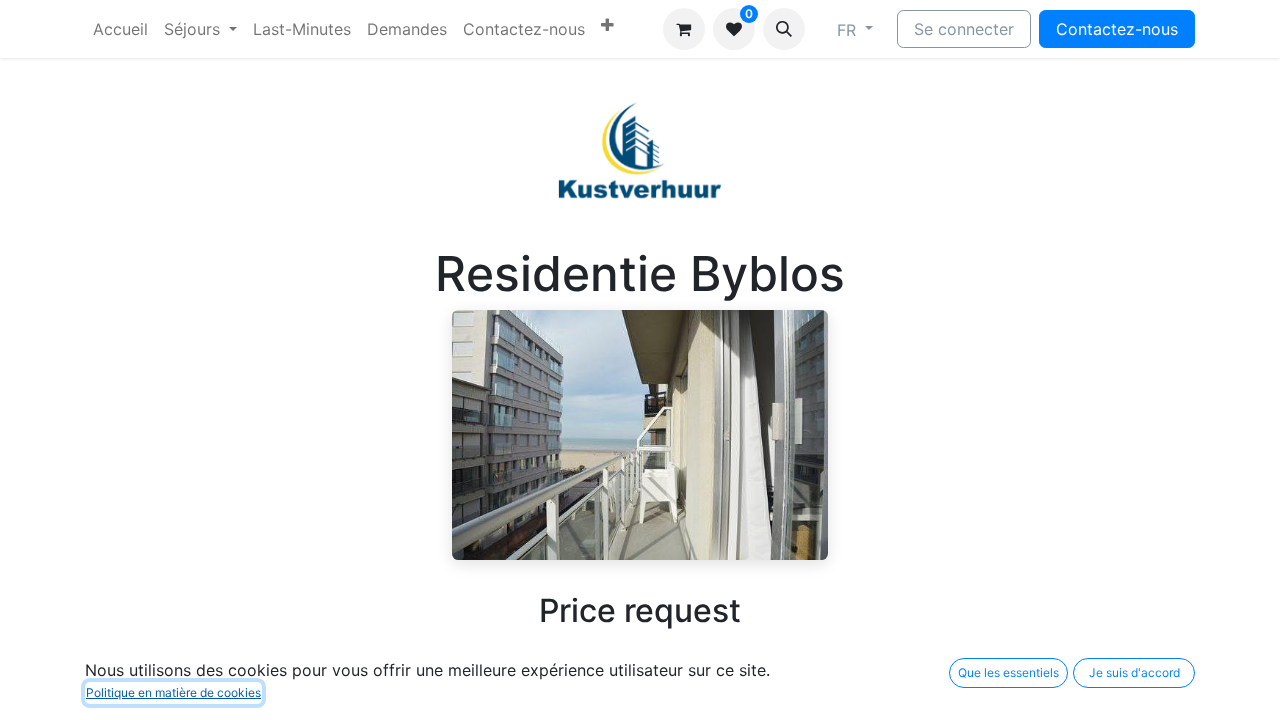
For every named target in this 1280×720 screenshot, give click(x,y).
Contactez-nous (1117, 29)
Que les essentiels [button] (1008, 672)
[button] (784, 29)
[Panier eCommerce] (684, 29)
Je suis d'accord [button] (1134, 672)
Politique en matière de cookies (173, 692)
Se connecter (964, 29)
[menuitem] (120, 29)
